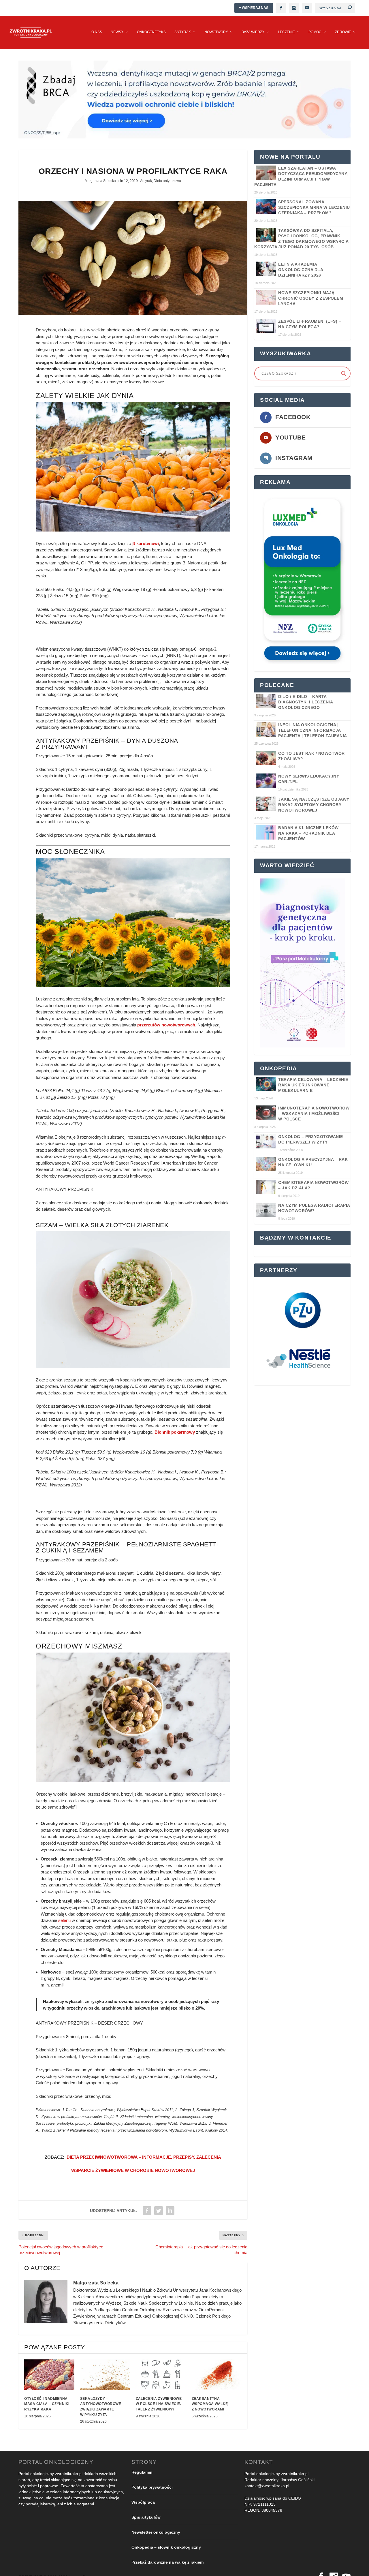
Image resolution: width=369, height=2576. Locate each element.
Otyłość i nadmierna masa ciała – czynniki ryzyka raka (47, 2404)
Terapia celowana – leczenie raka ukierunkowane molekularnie (313, 1085)
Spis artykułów (146, 2517)
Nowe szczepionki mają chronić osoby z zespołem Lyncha (311, 298)
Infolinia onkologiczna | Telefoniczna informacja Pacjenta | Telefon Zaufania (313, 730)
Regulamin (142, 2472)
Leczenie (286, 32)
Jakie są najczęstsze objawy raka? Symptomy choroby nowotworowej (314, 805)
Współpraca (143, 2502)
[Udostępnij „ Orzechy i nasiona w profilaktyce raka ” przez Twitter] (159, 2211)
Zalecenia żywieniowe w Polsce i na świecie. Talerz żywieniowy (159, 2404)
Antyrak (183, 32)
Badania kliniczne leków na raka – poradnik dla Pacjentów (308, 833)
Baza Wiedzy (253, 32)
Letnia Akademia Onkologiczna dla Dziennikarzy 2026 (301, 270)
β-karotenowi (146, 543)
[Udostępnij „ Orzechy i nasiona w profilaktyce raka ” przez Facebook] (147, 2211)
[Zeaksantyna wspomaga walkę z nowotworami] (217, 2374)
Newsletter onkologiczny (156, 2532)
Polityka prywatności (152, 2487)
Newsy (117, 32)
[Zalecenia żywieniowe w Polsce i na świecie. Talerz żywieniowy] (161, 2374)
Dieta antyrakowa (167, 181)
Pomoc (315, 32)
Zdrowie (343, 32)
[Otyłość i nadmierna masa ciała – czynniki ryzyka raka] (49, 2374)
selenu (64, 1920)
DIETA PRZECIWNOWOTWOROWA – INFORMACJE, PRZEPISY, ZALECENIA (144, 2157)
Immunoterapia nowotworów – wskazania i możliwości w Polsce (314, 1114)
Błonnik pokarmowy (175, 1432)
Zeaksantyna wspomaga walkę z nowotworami (210, 2404)
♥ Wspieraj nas (254, 8)
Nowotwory (216, 32)
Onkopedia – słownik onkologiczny (166, 2547)
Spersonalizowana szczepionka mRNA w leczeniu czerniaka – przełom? (314, 207)
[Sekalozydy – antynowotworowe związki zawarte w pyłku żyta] (105, 2374)
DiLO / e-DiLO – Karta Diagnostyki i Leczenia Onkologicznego (305, 702)
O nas (97, 32)
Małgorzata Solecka (100, 181)
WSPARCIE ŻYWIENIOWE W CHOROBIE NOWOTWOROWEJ (133, 2170)
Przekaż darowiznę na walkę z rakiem (167, 2562)
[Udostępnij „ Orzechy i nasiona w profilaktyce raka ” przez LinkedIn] (170, 2211)
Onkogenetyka (151, 32)
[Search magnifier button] (344, 373)
